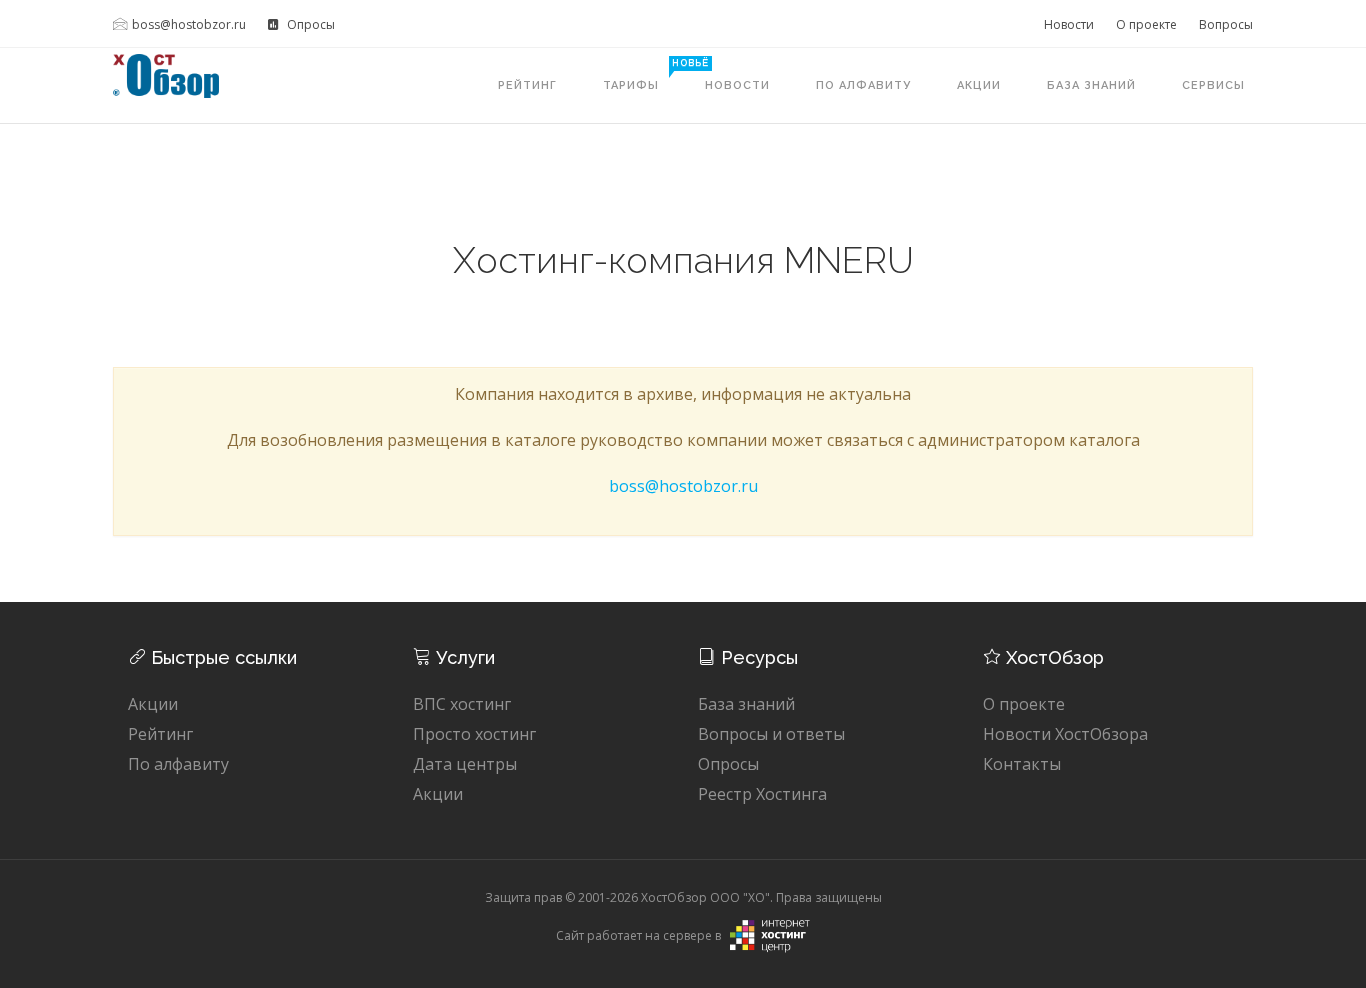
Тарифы (642, 75)
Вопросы (1226, 24)
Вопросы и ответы (771, 734)
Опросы (309, 24)
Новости (1069, 24)
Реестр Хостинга (762, 794)
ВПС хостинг (462, 704)
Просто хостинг (474, 734)
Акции (979, 85)
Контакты (1022, 764)
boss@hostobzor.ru (189, 24)
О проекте (1146, 24)
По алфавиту (863, 85)
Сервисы (1213, 85)
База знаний (1091, 85)
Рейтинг (527, 85)
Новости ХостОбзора (1065, 734)
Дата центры (465, 764)
